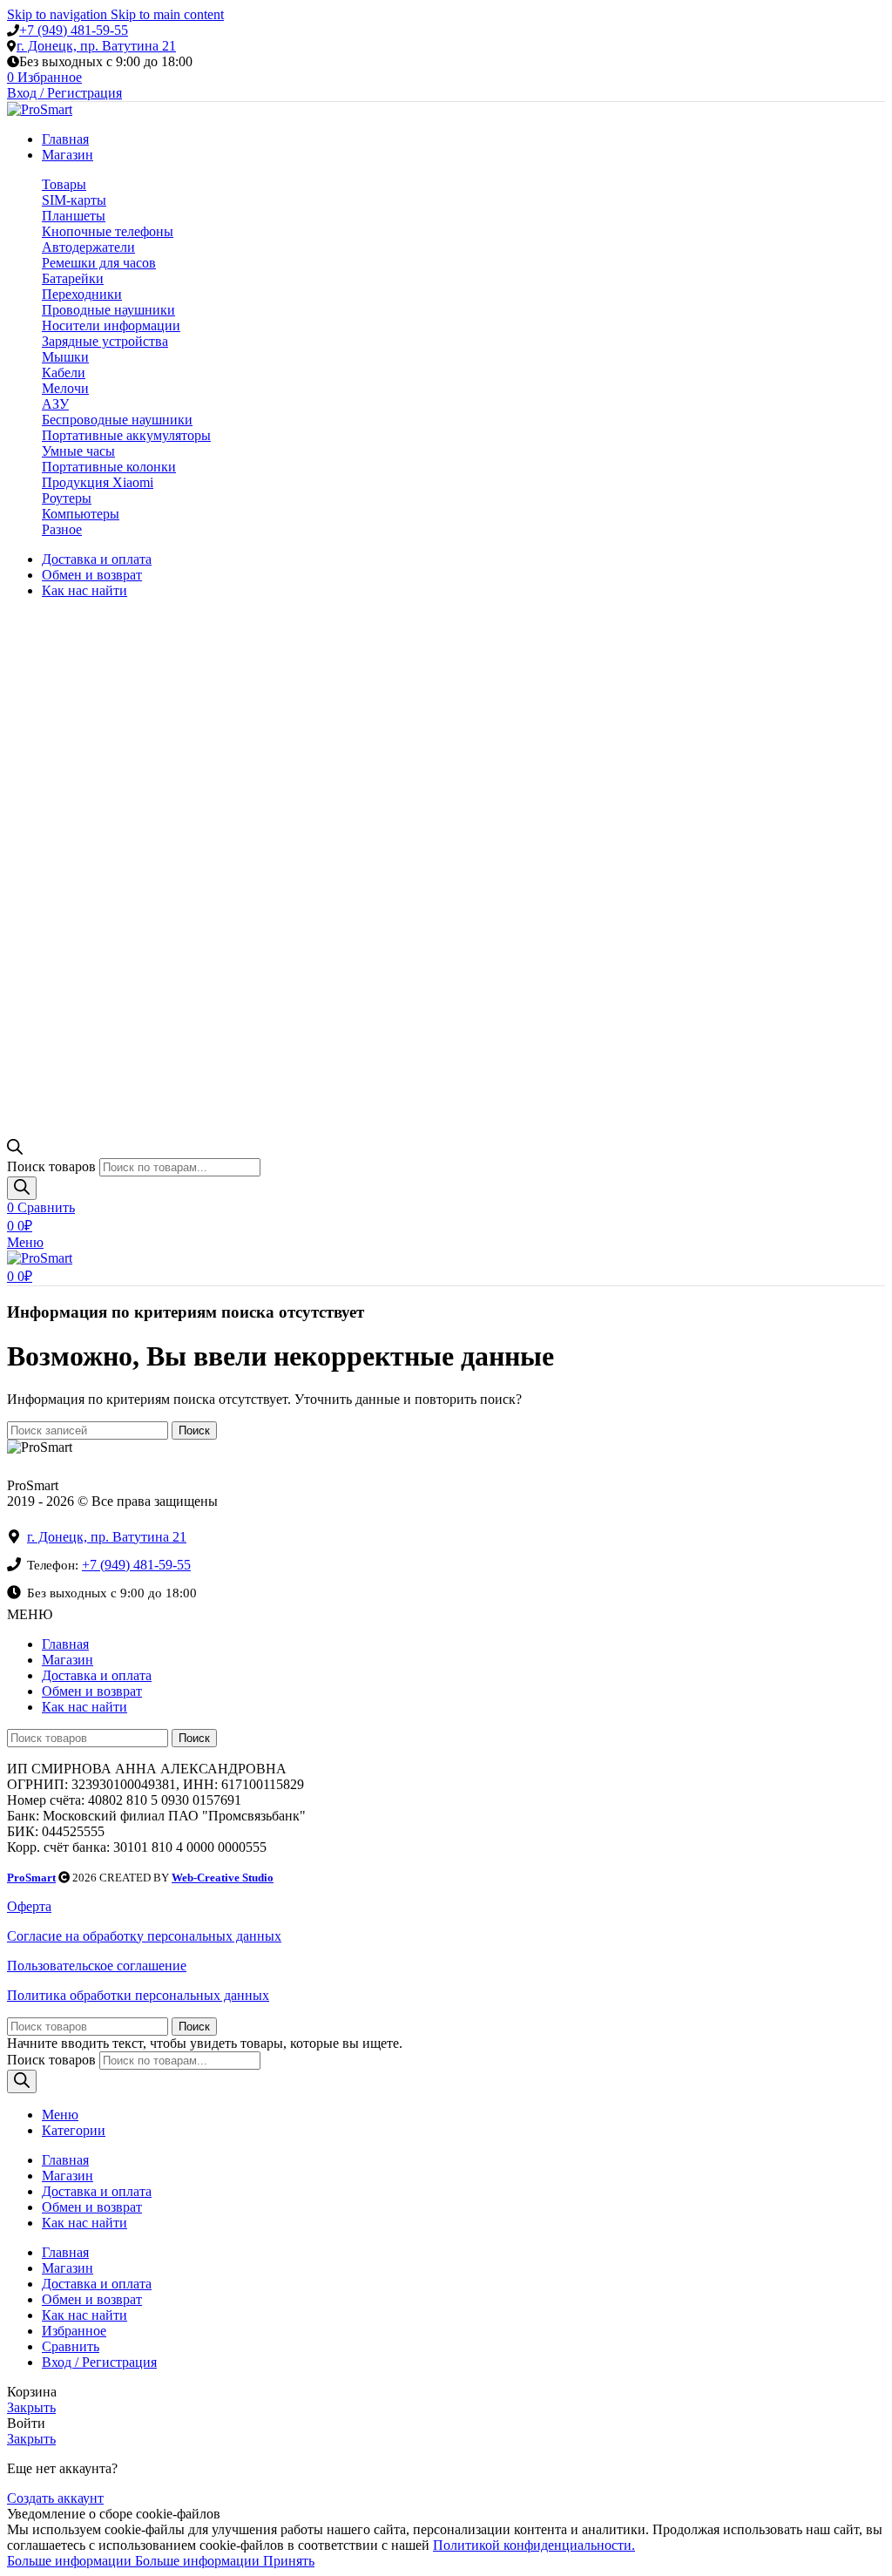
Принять (289, 2561)
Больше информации (133, 2561)
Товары (64, 184)
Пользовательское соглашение (97, 1966)
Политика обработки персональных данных (138, 1995)
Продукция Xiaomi (98, 482)
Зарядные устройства (105, 341)
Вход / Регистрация (99, 2362)
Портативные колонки (109, 467)
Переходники (82, 294)
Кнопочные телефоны (108, 231)
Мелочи (65, 388)
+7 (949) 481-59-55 (74, 30)
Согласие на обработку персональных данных (144, 1936)
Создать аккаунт (55, 2498)
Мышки (65, 357)
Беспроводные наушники (117, 420)
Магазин (68, 1660)
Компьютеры (81, 514)
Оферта (29, 1906)
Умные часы (78, 451)
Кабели (64, 373)
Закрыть (31, 2407)
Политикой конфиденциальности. (534, 2545)
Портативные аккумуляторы (126, 435)
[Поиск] (22, 1188)
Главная (65, 1644)
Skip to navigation (59, 14)
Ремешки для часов (99, 263)
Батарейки (73, 278)
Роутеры (67, 498)
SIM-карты (74, 200)
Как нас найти (84, 1707)
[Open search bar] (15, 1150)
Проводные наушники (108, 310)
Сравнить (71, 2346)
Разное (62, 529)
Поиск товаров (51, 1166)
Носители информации (111, 325)
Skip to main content (167, 14)
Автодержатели (88, 247)
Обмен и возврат (92, 1691)
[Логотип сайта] (40, 109)
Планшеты (74, 216)
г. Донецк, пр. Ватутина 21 (96, 46)
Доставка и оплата (97, 1675)
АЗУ (55, 404)
